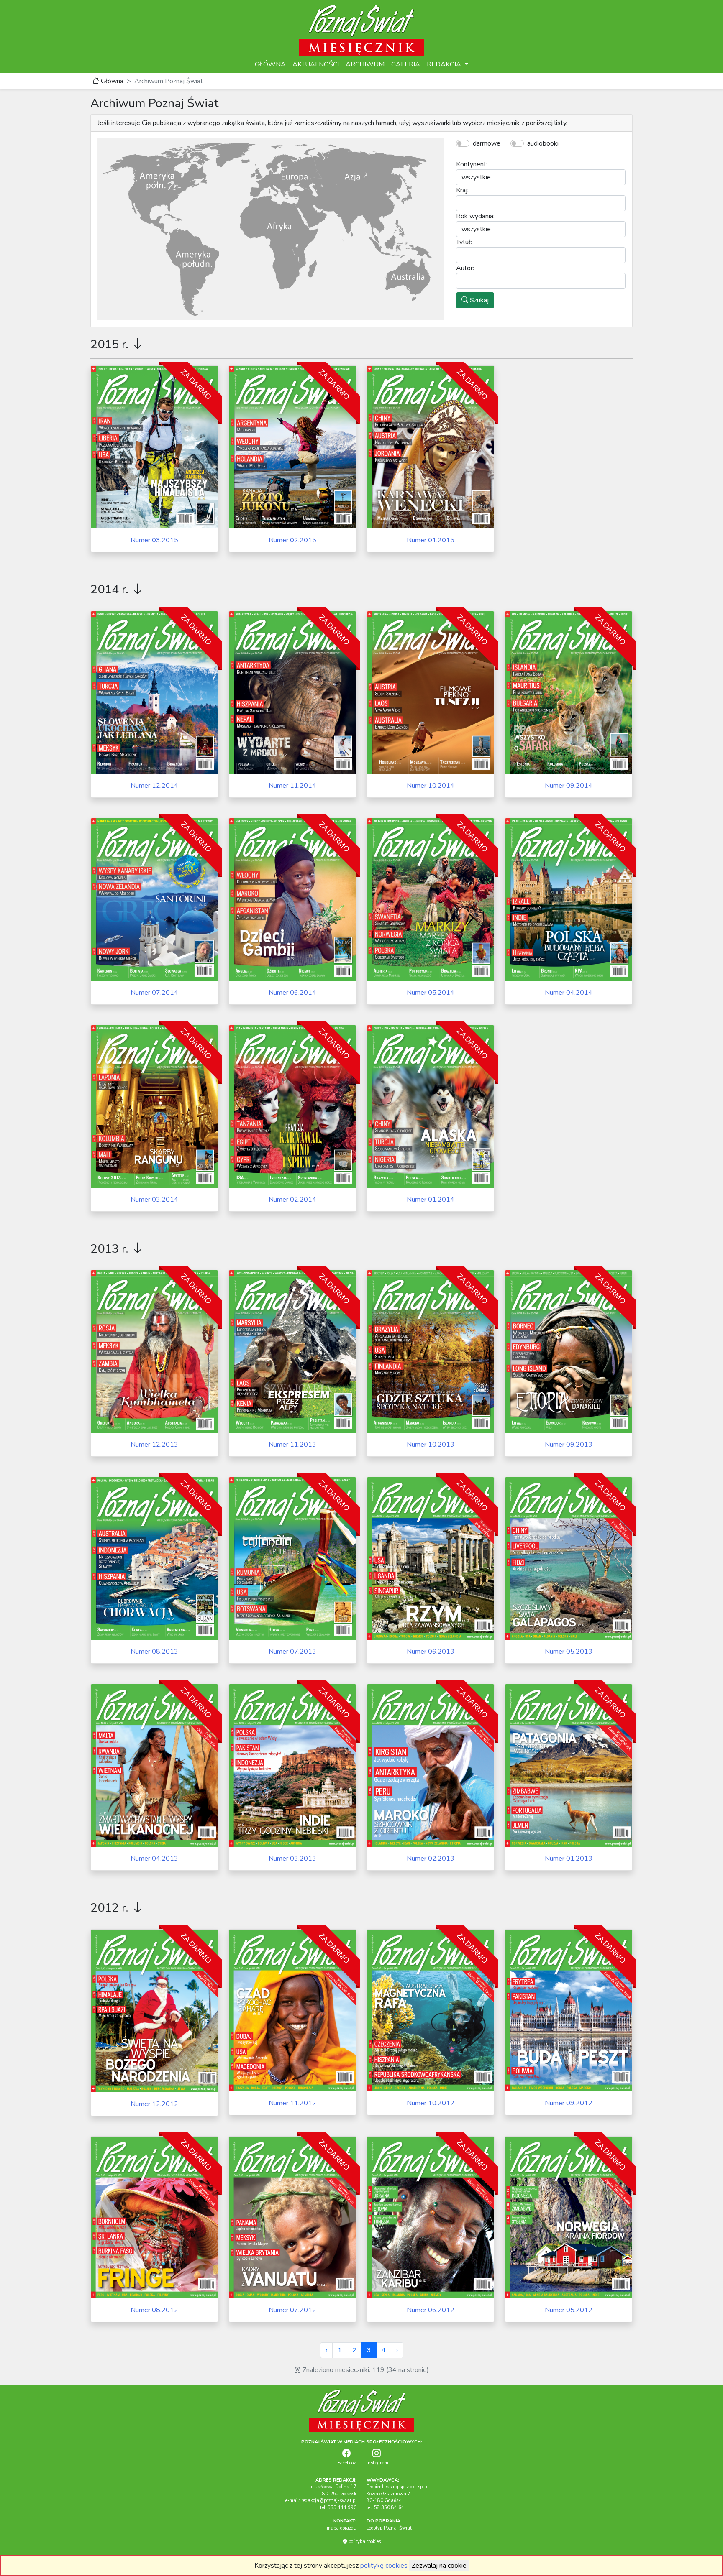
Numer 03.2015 (154, 540)
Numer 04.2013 (154, 1859)
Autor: (465, 268)
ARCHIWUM (365, 64)
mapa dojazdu (342, 2528)
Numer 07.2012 (292, 2310)
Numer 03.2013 (292, 1859)
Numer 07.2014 (154, 993)
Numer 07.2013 (292, 1652)
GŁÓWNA (270, 64)
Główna (111, 81)
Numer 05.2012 (569, 2310)
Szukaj (478, 300)
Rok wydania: (475, 216)
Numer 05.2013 (569, 1652)
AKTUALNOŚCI (316, 64)
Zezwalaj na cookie (439, 2566)
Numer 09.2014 (569, 786)
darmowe (487, 143)
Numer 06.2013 (431, 1652)
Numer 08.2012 (154, 2310)
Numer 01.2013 (569, 1859)
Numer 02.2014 (292, 1200)
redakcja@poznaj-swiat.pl (329, 2501)
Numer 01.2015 (431, 540)
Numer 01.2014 (431, 1200)
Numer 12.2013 (154, 1445)
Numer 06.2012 (431, 2310)
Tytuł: (464, 242)
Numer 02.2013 (431, 1859)
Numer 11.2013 (292, 1445)
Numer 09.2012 (569, 2103)
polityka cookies (364, 2542)
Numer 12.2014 (154, 786)
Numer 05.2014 (431, 993)
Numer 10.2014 (431, 786)
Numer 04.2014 (569, 993)
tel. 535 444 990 (338, 2508)
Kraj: (462, 190)
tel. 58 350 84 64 (385, 2508)
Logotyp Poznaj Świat (389, 2528)
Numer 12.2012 (154, 2104)
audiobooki (543, 143)
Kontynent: (472, 164)
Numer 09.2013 (569, 1445)
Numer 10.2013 (431, 1445)
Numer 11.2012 (292, 2103)
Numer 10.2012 (431, 2103)
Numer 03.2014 (154, 1200)
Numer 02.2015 (292, 540)
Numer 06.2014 (292, 993)
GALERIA (406, 64)
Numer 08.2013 (154, 1652)
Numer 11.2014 (292, 786)
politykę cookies (384, 2566)
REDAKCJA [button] (445, 64)
